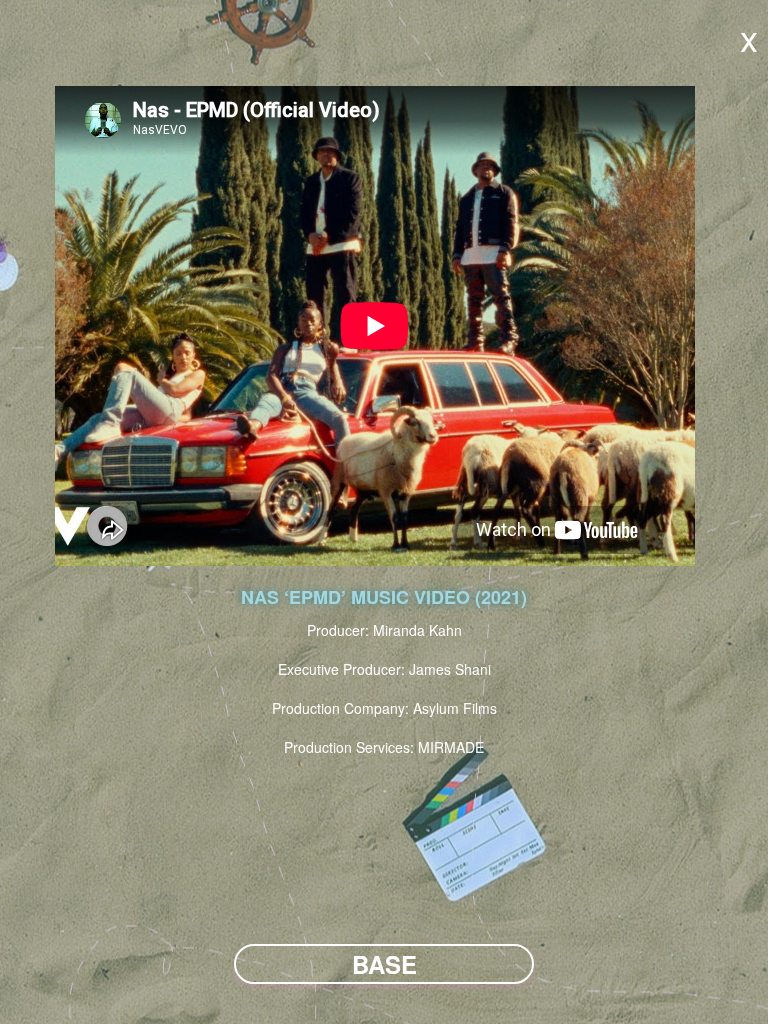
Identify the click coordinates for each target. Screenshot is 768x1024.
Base (384, 964)
